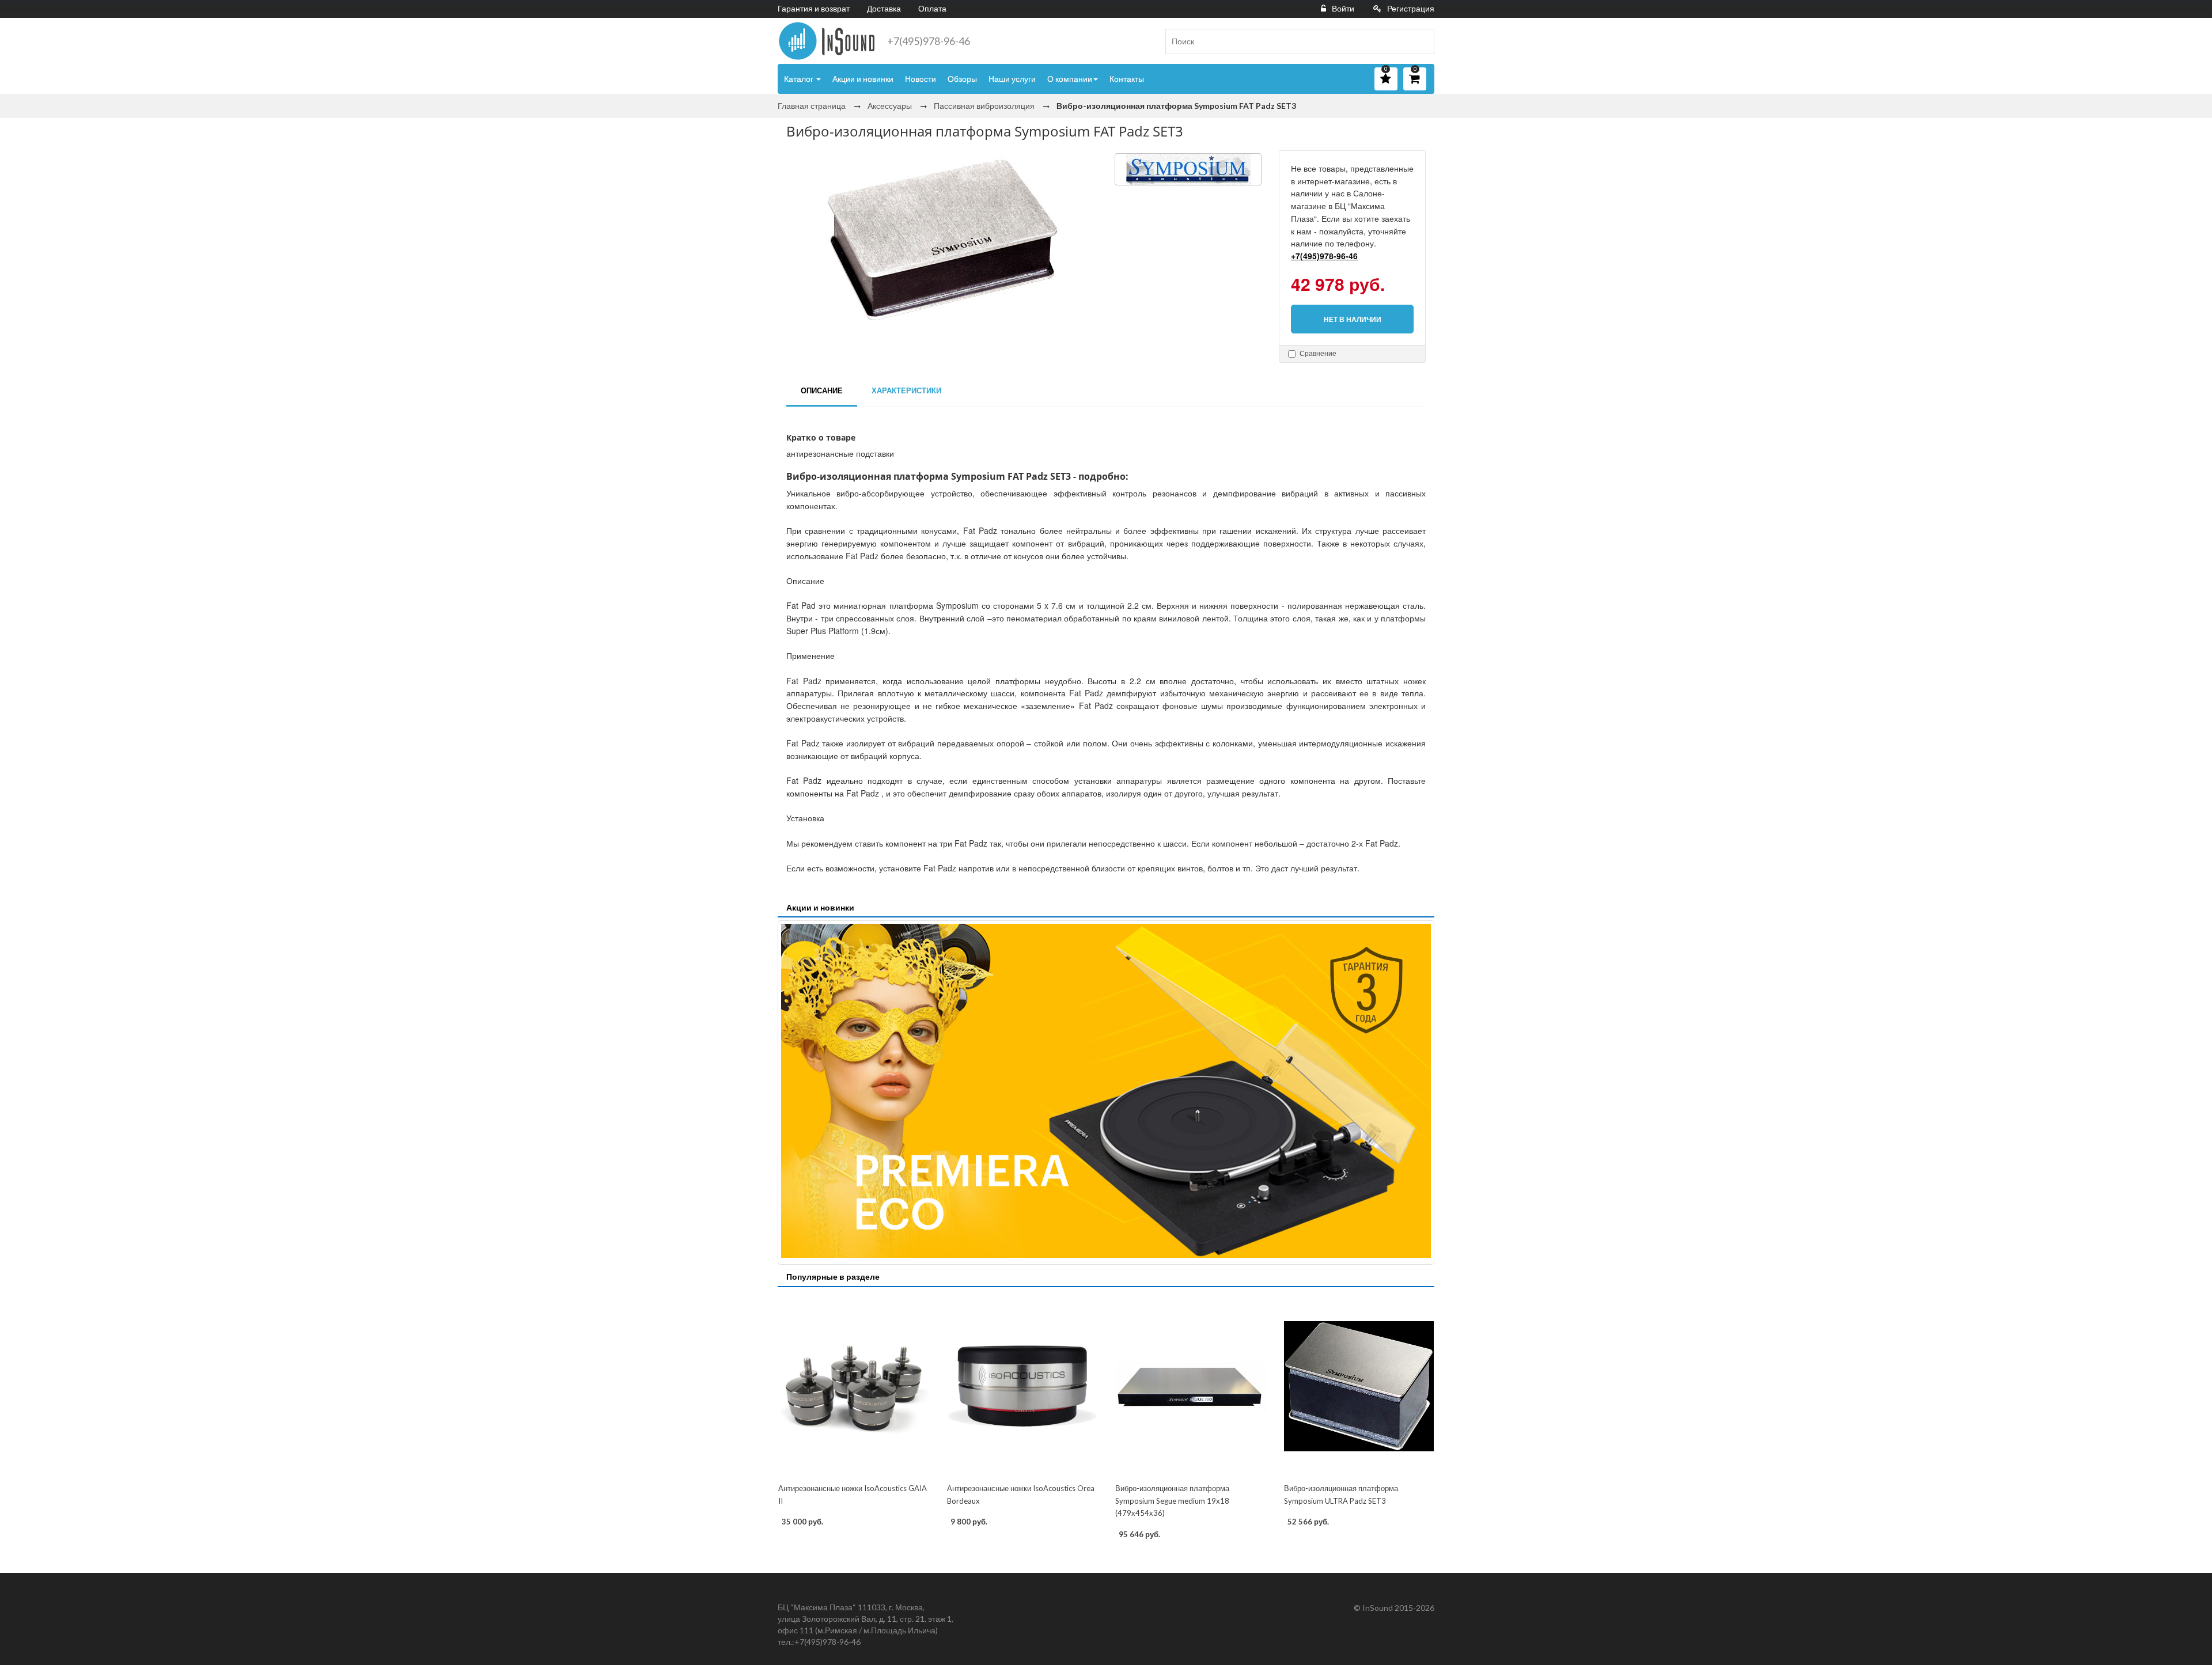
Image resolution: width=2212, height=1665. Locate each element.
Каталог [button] (800, 79)
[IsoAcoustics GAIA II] (853, 1386)
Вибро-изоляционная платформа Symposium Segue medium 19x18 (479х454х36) (1172, 1501)
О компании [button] (1070, 79)
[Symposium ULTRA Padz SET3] (1359, 1386)
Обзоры (962, 79)
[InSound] (827, 41)
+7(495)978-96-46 (929, 41)
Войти (1343, 8)
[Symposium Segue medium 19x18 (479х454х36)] (1190, 1386)
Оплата (932, 8)
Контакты (1127, 79)
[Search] (1421, 41)
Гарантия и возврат (814, 8)
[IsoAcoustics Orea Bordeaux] (1022, 1386)
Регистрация (1411, 8)
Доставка (884, 8)
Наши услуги (1012, 79)
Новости (921, 79)
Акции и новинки (863, 79)
